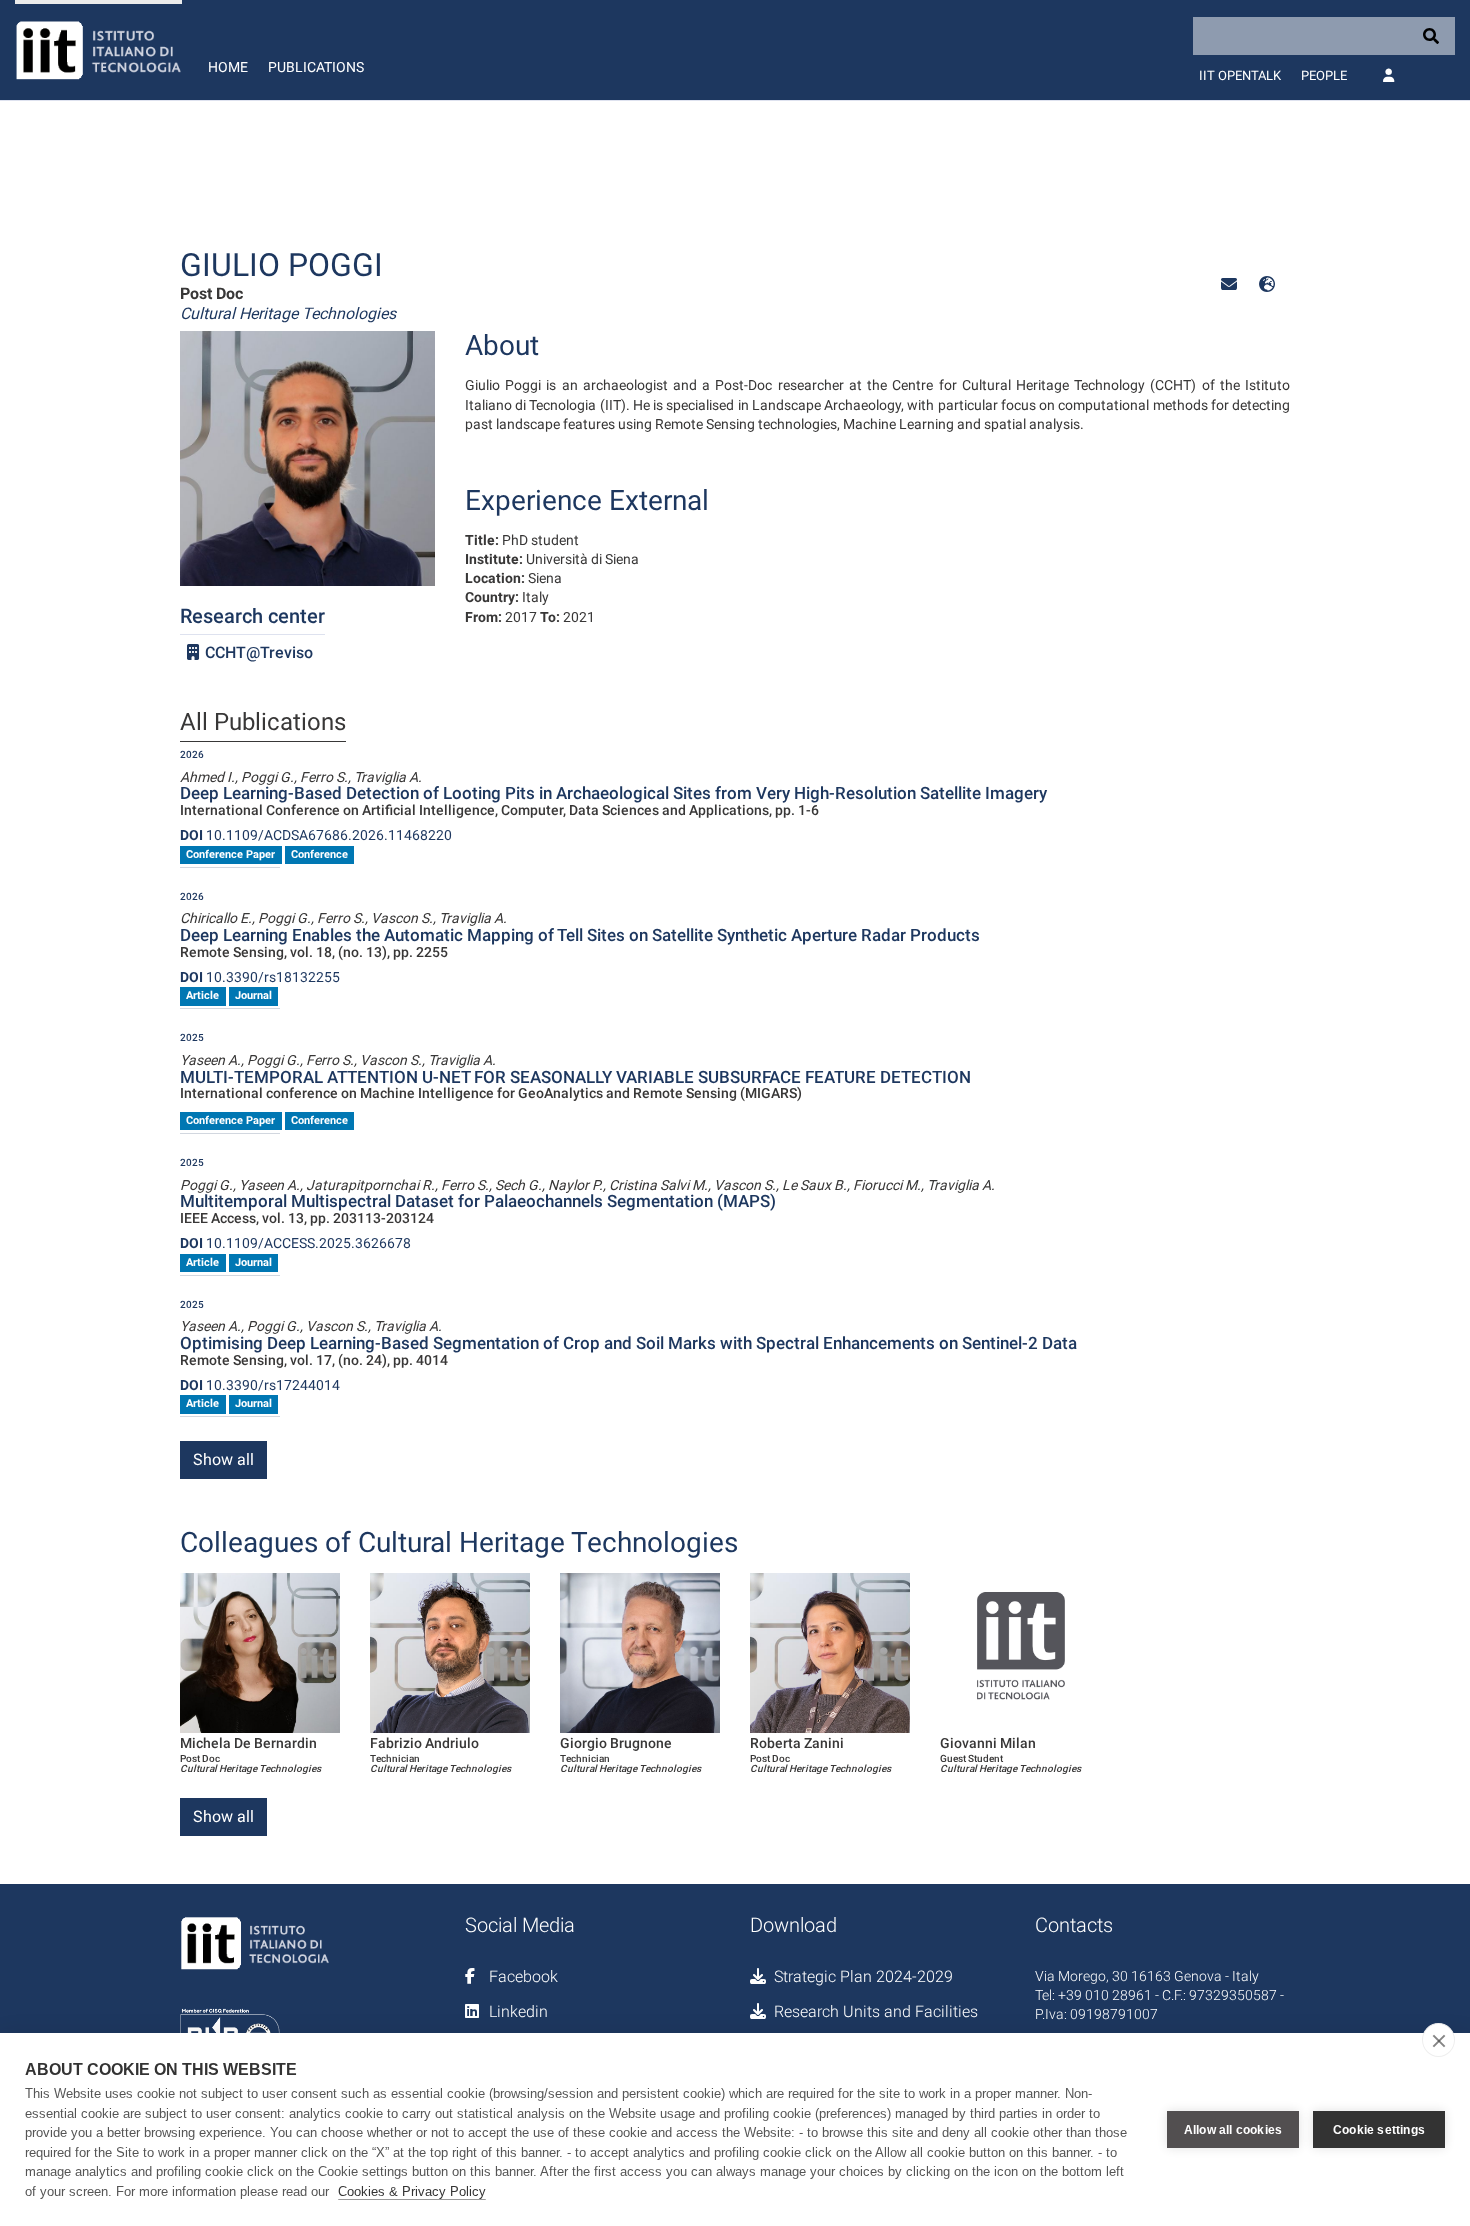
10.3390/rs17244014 (260, 1385)
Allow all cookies (1233, 2130)
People (1324, 75)
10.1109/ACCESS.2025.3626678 (295, 1243)
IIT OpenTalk (1240, 75)
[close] (1438, 2040)
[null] (1267, 284)
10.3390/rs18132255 (260, 977)
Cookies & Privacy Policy (412, 2191)
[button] (1229, 284)
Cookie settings (1379, 2130)
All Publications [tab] (263, 723)
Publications (316, 67)
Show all (223, 1459)
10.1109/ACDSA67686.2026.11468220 (316, 835)
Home (228, 67)
